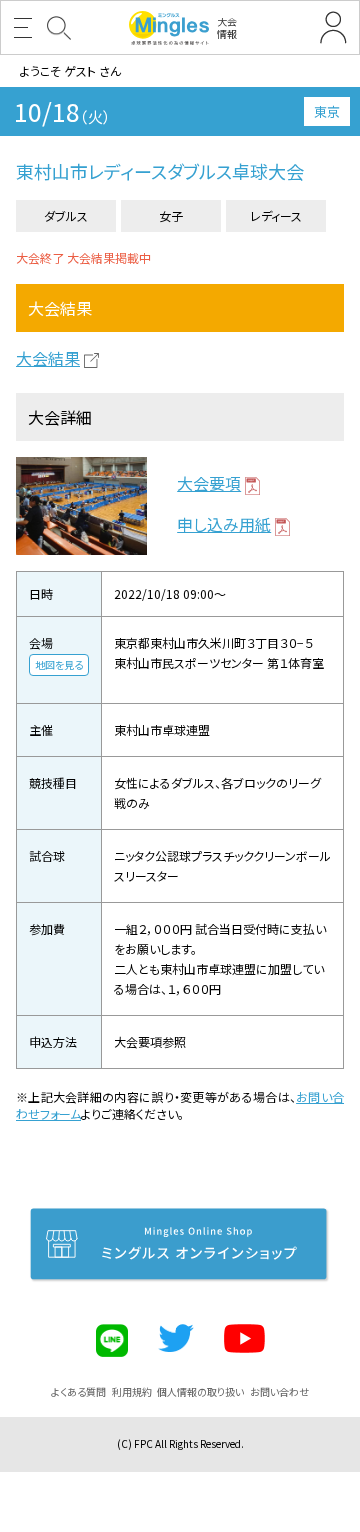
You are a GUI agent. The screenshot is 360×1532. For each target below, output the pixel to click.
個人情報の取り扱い (200, 1391)
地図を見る (59, 664)
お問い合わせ (279, 1391)
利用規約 (132, 1391)
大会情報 (227, 27)
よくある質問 (78, 1391)
